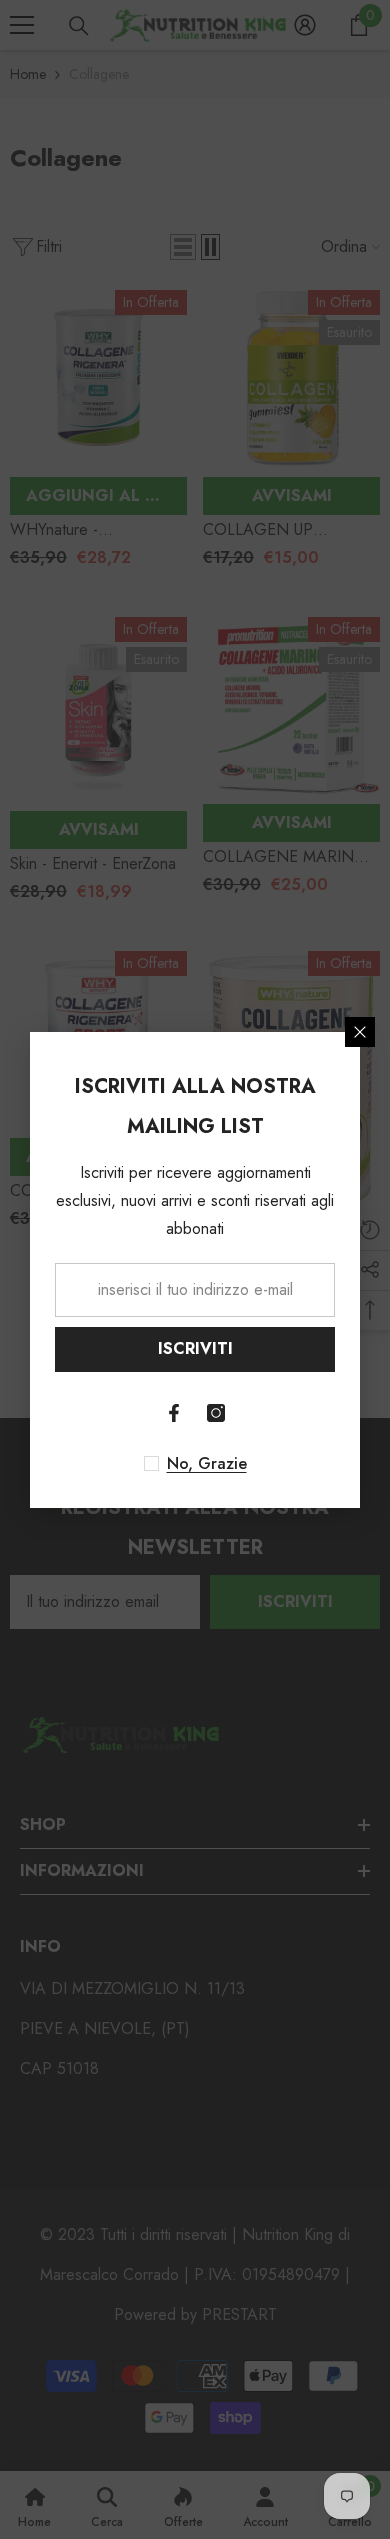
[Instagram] (216, 1413)
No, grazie (207, 1464)
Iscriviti (195, 1348)
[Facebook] (174, 1413)
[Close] (360, 1032)
